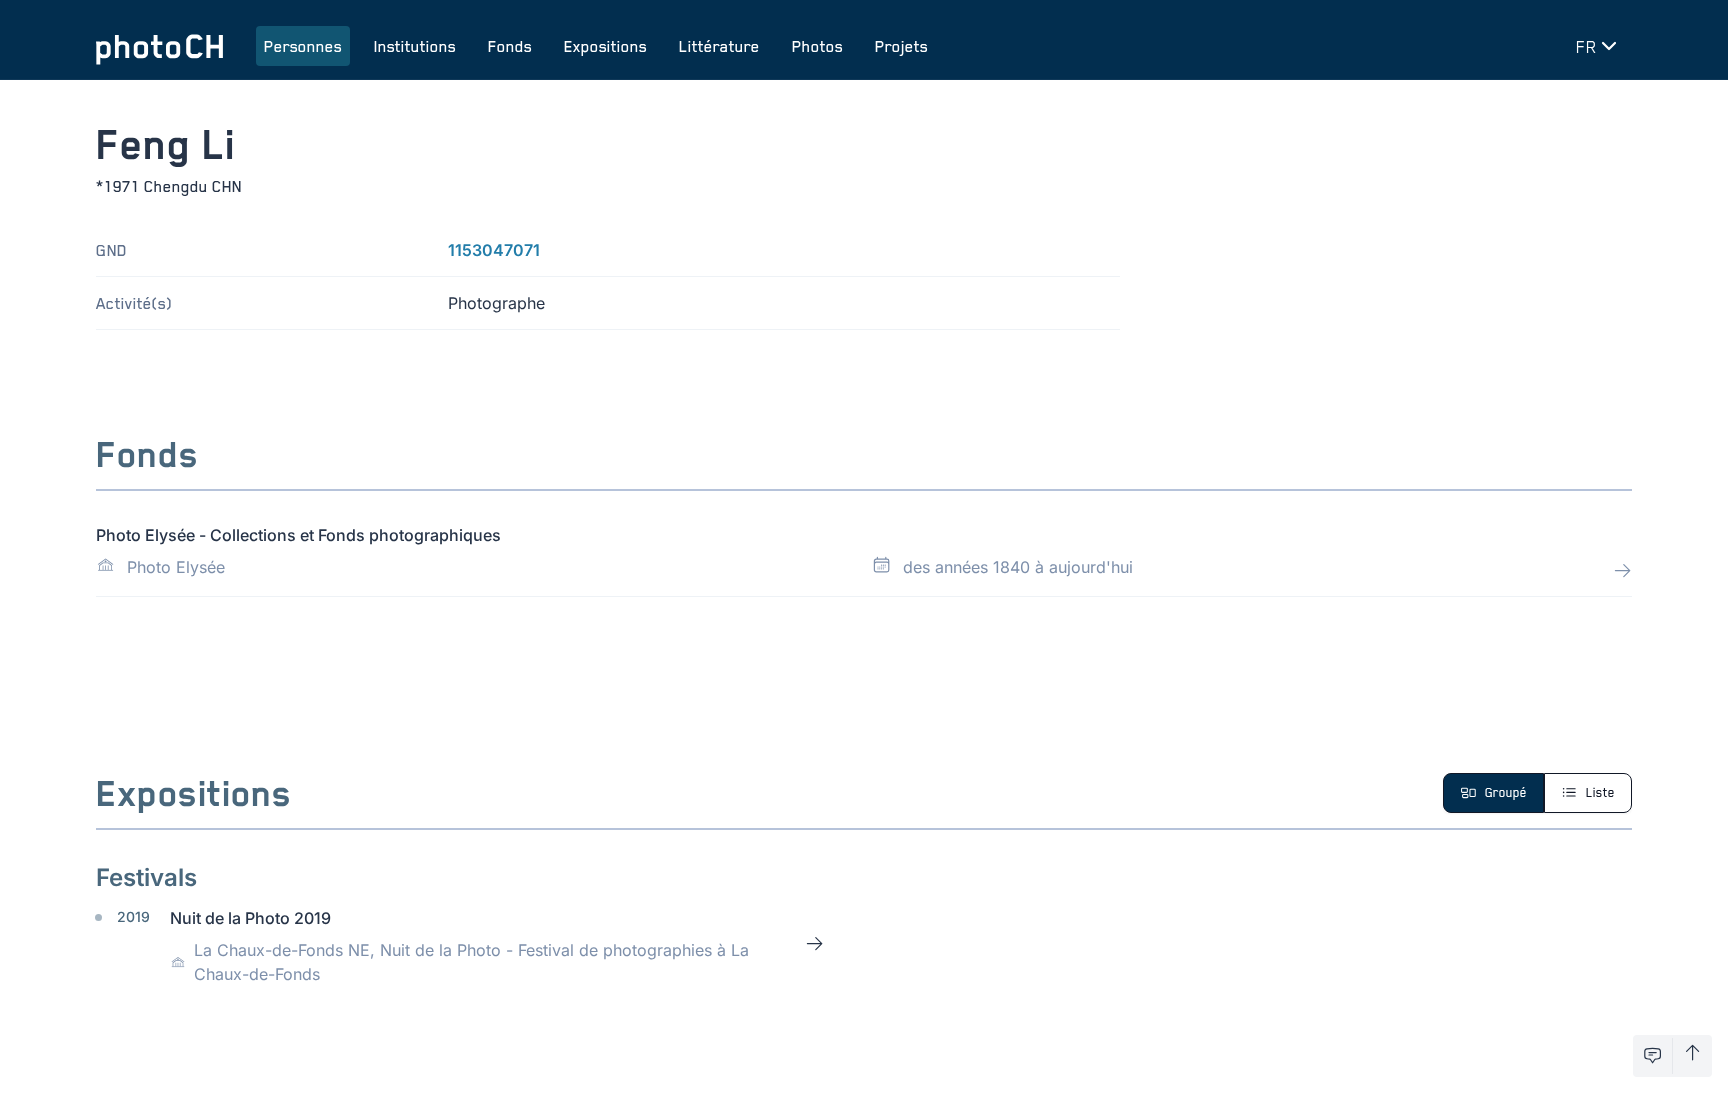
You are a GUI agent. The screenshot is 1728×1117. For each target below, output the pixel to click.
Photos (817, 46)
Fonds (510, 46)
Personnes (303, 46)
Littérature (719, 46)
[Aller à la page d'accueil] (160, 46)
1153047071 (494, 250)
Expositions (605, 46)
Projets (901, 46)
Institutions (415, 46)
